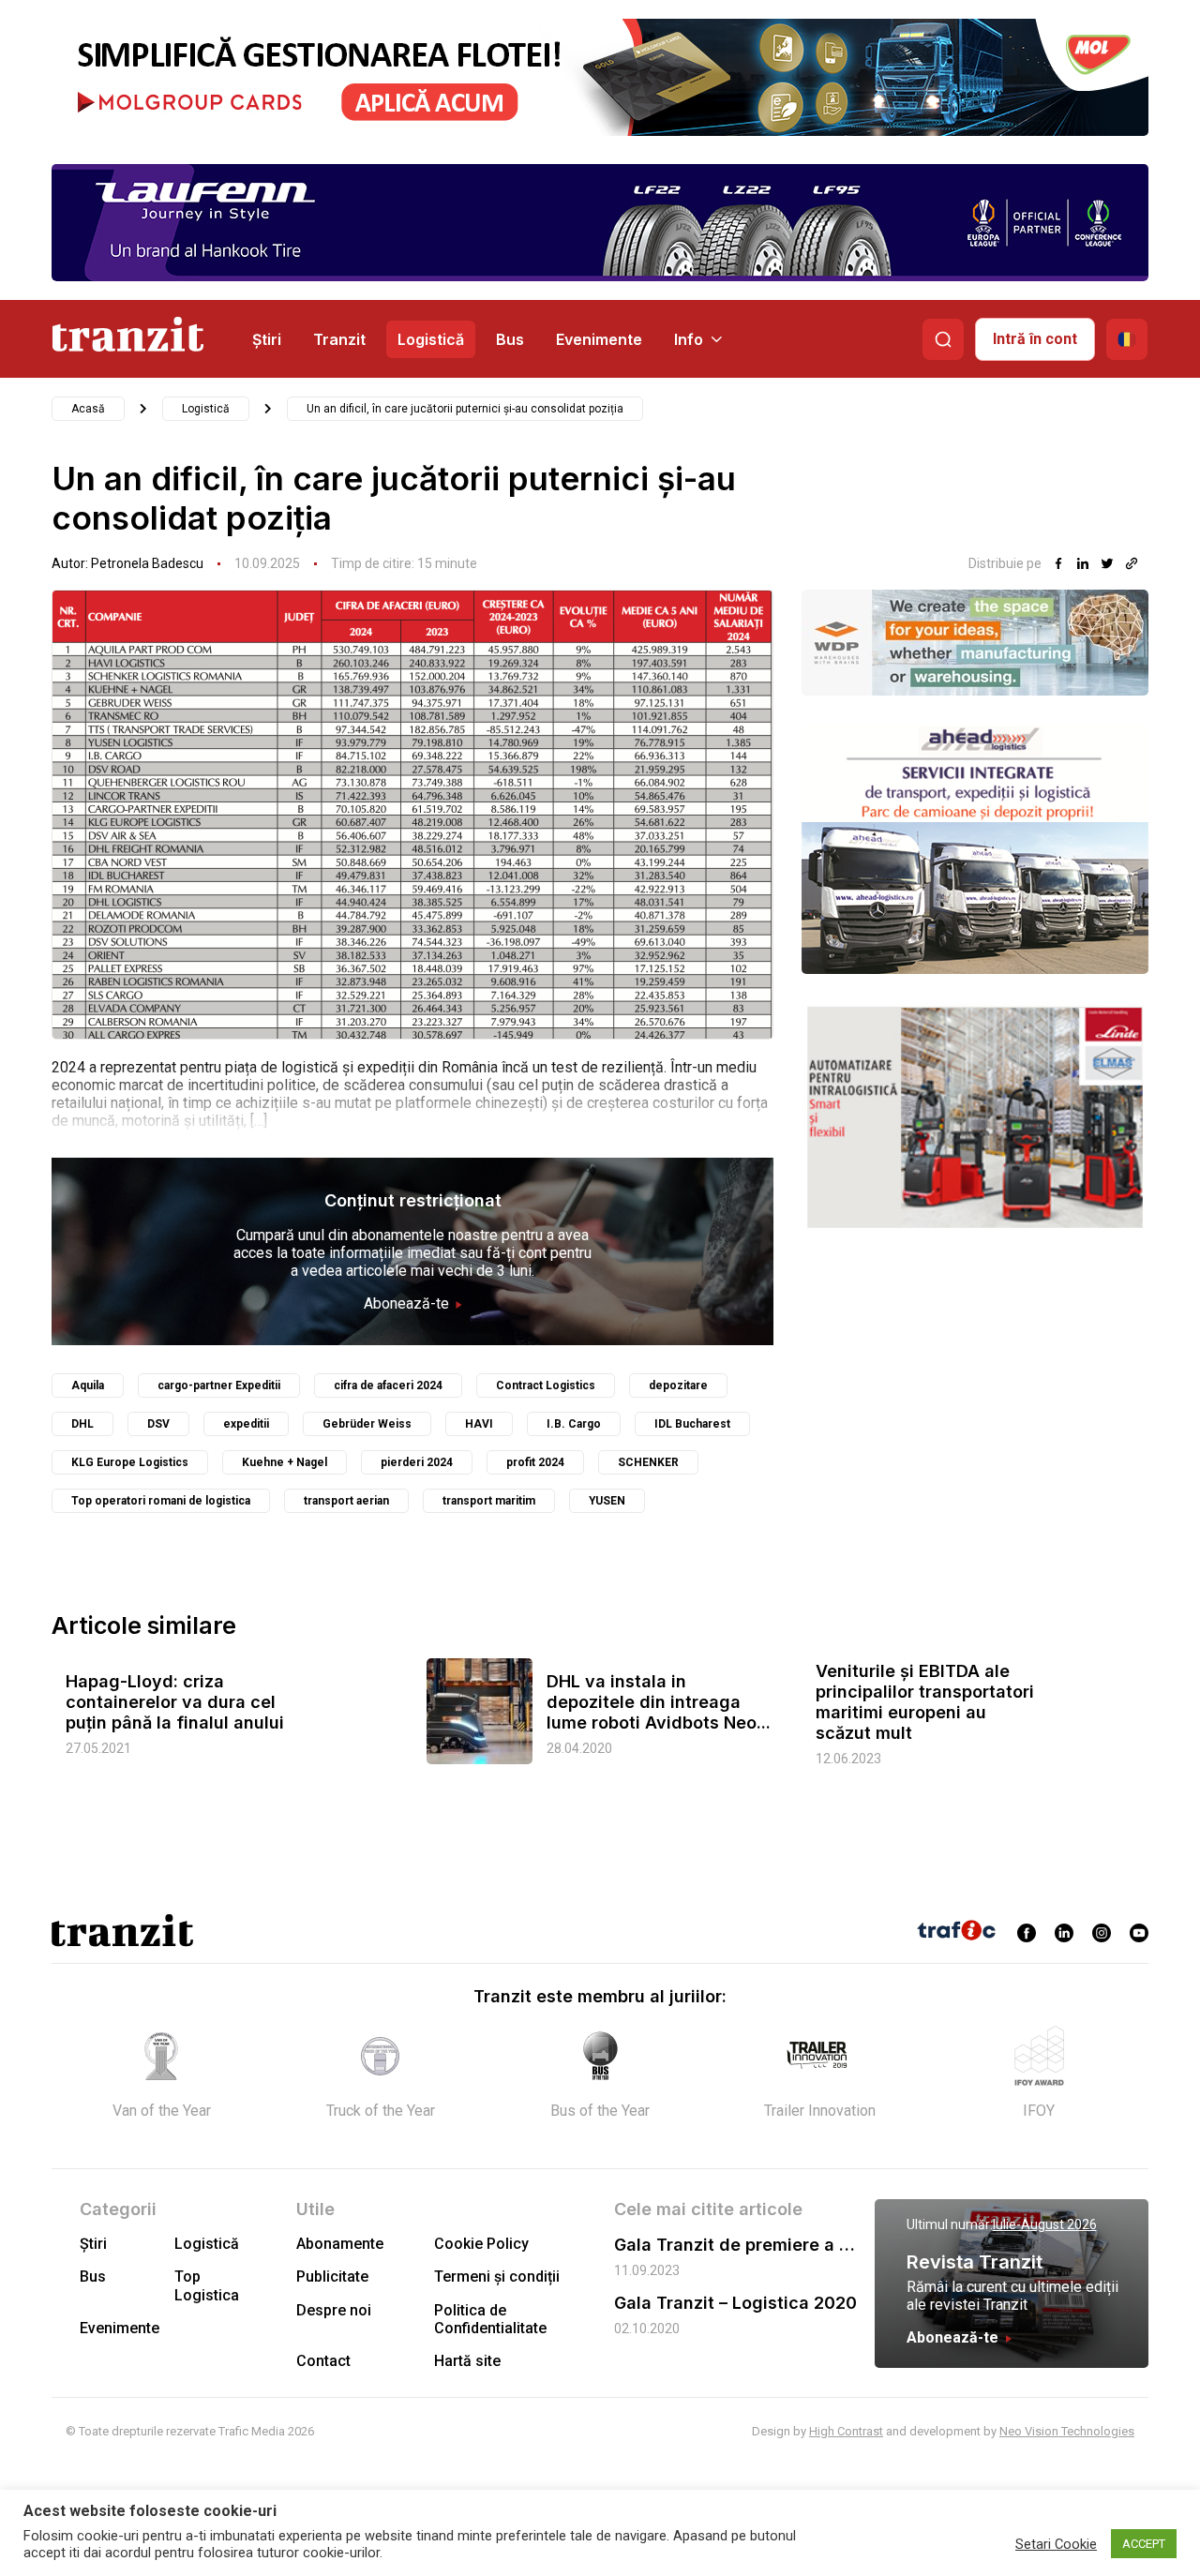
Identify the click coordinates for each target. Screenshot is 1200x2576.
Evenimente (599, 339)
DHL (82, 1424)
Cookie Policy (481, 2244)
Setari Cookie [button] (1056, 2544)
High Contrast (846, 2431)
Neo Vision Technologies (1067, 2431)
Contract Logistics (546, 1385)
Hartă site (467, 2361)
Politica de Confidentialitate (490, 2319)
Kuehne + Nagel (285, 1462)
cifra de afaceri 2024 (388, 1385)
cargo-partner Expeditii (219, 1385)
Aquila (88, 1385)
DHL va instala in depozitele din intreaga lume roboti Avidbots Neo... (659, 1702)
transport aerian (346, 1501)
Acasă (88, 409)
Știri (267, 339)
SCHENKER (648, 1462)
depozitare (678, 1385)
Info (689, 339)
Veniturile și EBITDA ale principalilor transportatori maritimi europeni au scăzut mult (925, 1702)
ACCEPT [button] (1144, 2544)
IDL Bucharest (692, 1424)
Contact (323, 2361)
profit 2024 (535, 1462)
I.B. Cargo (574, 1424)
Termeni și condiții (497, 2276)
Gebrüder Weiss (367, 1424)
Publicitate (332, 2276)
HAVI (479, 1424)
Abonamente (340, 2244)
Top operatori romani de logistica (161, 1501)
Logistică (431, 339)
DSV (158, 1424)
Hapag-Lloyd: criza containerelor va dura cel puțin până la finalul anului (175, 1702)
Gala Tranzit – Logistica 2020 (735, 2303)
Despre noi (334, 2310)
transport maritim (489, 1501)
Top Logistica (207, 2285)
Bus (510, 339)
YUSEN (607, 1501)
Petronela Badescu (147, 563)
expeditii (246, 1424)
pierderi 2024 (417, 1462)
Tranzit (339, 339)
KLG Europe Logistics (130, 1462)
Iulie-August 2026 (1045, 2224)
